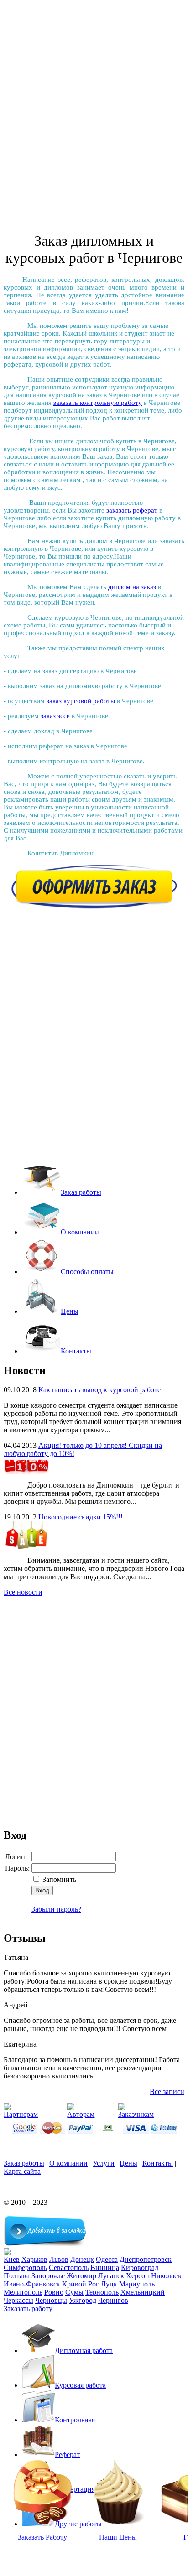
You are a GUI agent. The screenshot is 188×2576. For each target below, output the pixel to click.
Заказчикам (136, 2114)
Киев (12, 2259)
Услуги (104, 2163)
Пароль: (17, 1868)
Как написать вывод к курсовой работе (99, 1390)
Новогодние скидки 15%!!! (81, 1517)
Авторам (81, 2114)
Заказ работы (81, 1192)
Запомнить (59, 1879)
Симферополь (25, 2268)
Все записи (167, 2091)
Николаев (166, 2276)
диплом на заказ (132, 587)
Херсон (138, 2276)
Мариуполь (137, 2284)
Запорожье (48, 2276)
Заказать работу (28, 2309)
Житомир (81, 2276)
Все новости (23, 1592)
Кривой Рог (81, 2284)
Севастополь (69, 2268)
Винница (105, 2268)
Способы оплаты (87, 1272)
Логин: (16, 1857)
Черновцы (51, 2300)
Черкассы (18, 2300)
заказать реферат (132, 510)
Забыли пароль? (56, 1909)
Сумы (74, 2292)
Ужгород (83, 2300)
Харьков (34, 2259)
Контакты (76, 1351)
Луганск (111, 2276)
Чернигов (113, 2300)
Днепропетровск (146, 2259)
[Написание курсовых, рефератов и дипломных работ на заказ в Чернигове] (7, 2253)
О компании (80, 1232)
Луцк (109, 2284)
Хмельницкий (143, 2292)
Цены (70, 1311)
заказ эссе (55, 716)
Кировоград (140, 2268)
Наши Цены (118, 2537)
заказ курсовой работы (80, 701)
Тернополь (102, 2292)
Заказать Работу (42, 2537)
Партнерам (21, 2114)
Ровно (54, 2292)
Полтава (17, 2276)
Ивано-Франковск (32, 2284)
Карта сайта (22, 2171)
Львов (59, 2259)
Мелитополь (23, 2292)
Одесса (107, 2259)
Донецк (82, 2259)
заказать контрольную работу (98, 403)
